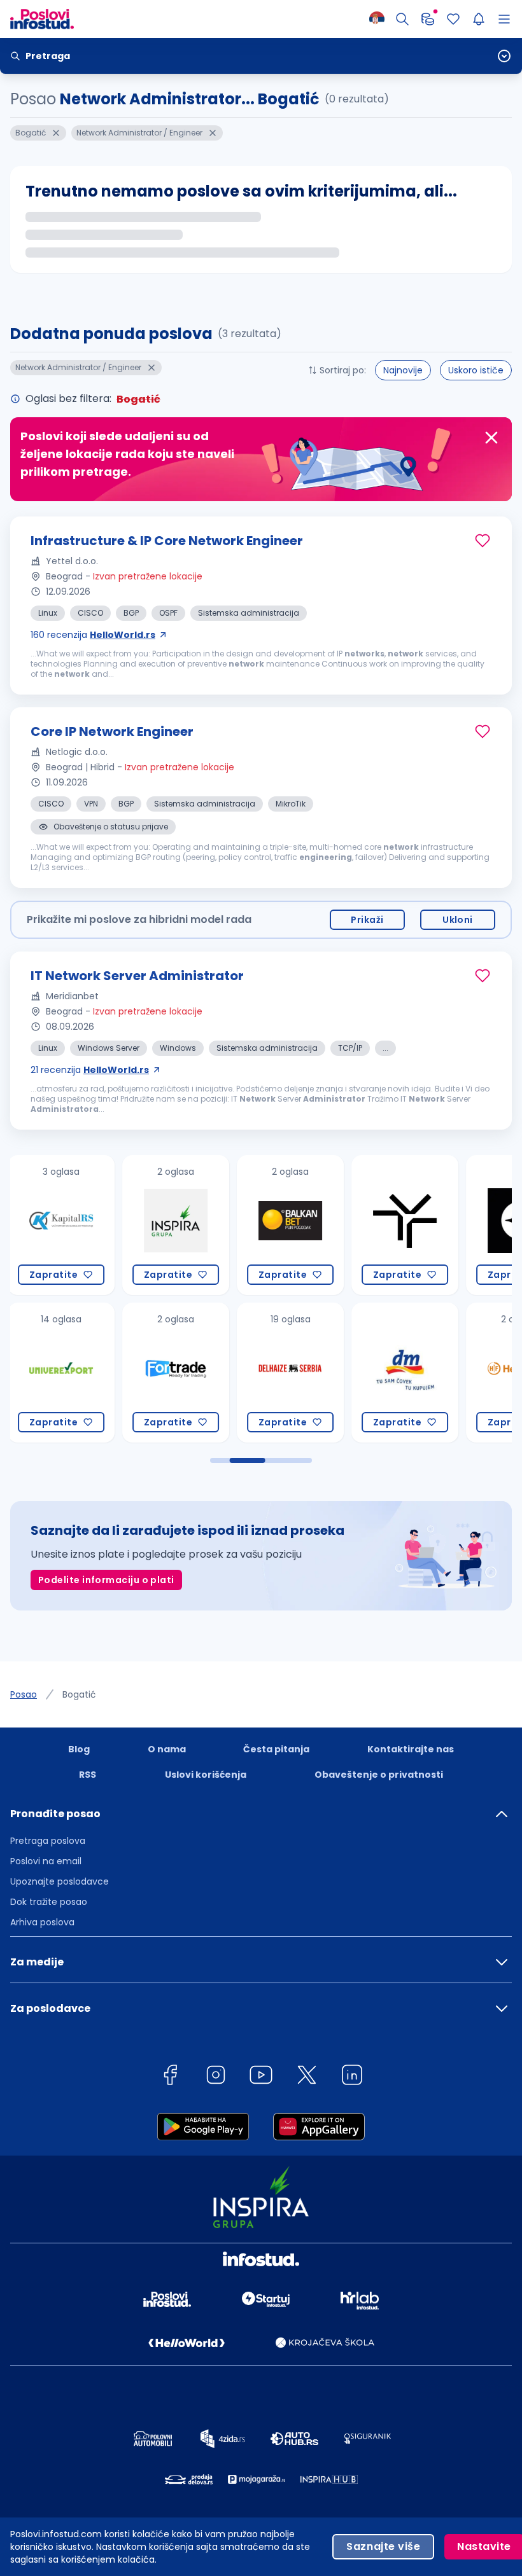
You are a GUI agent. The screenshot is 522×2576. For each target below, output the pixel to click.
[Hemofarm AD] (405, 1373)
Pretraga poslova (48, 1841)
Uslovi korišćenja (206, 1775)
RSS (88, 1775)
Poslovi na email (46, 1861)
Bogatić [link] (79, 1694)
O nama (167, 1749)
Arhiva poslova (42, 1922)
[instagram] (216, 2077)
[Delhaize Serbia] (176, 1373)
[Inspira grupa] (61, 1225)
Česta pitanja (276, 1749)
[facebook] (170, 2077)
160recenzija (93, 635)
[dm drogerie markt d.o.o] (290, 1373)
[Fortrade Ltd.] (61, 1373)
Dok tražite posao (49, 1902)
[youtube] (261, 2077)
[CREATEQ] (405, 1225)
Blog (79, 1749)
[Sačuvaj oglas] (483, 541)
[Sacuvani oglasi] (453, 19)
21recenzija (90, 1070)
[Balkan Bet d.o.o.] (176, 1225)
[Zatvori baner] (491, 438)
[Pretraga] (402, 19)
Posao (24, 1694)
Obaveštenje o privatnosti (379, 1775)
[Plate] (428, 19)
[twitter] (307, 2077)
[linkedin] (352, 2077)
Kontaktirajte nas (411, 1749)
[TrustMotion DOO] (290, 1225)
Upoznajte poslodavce (60, 1881)
